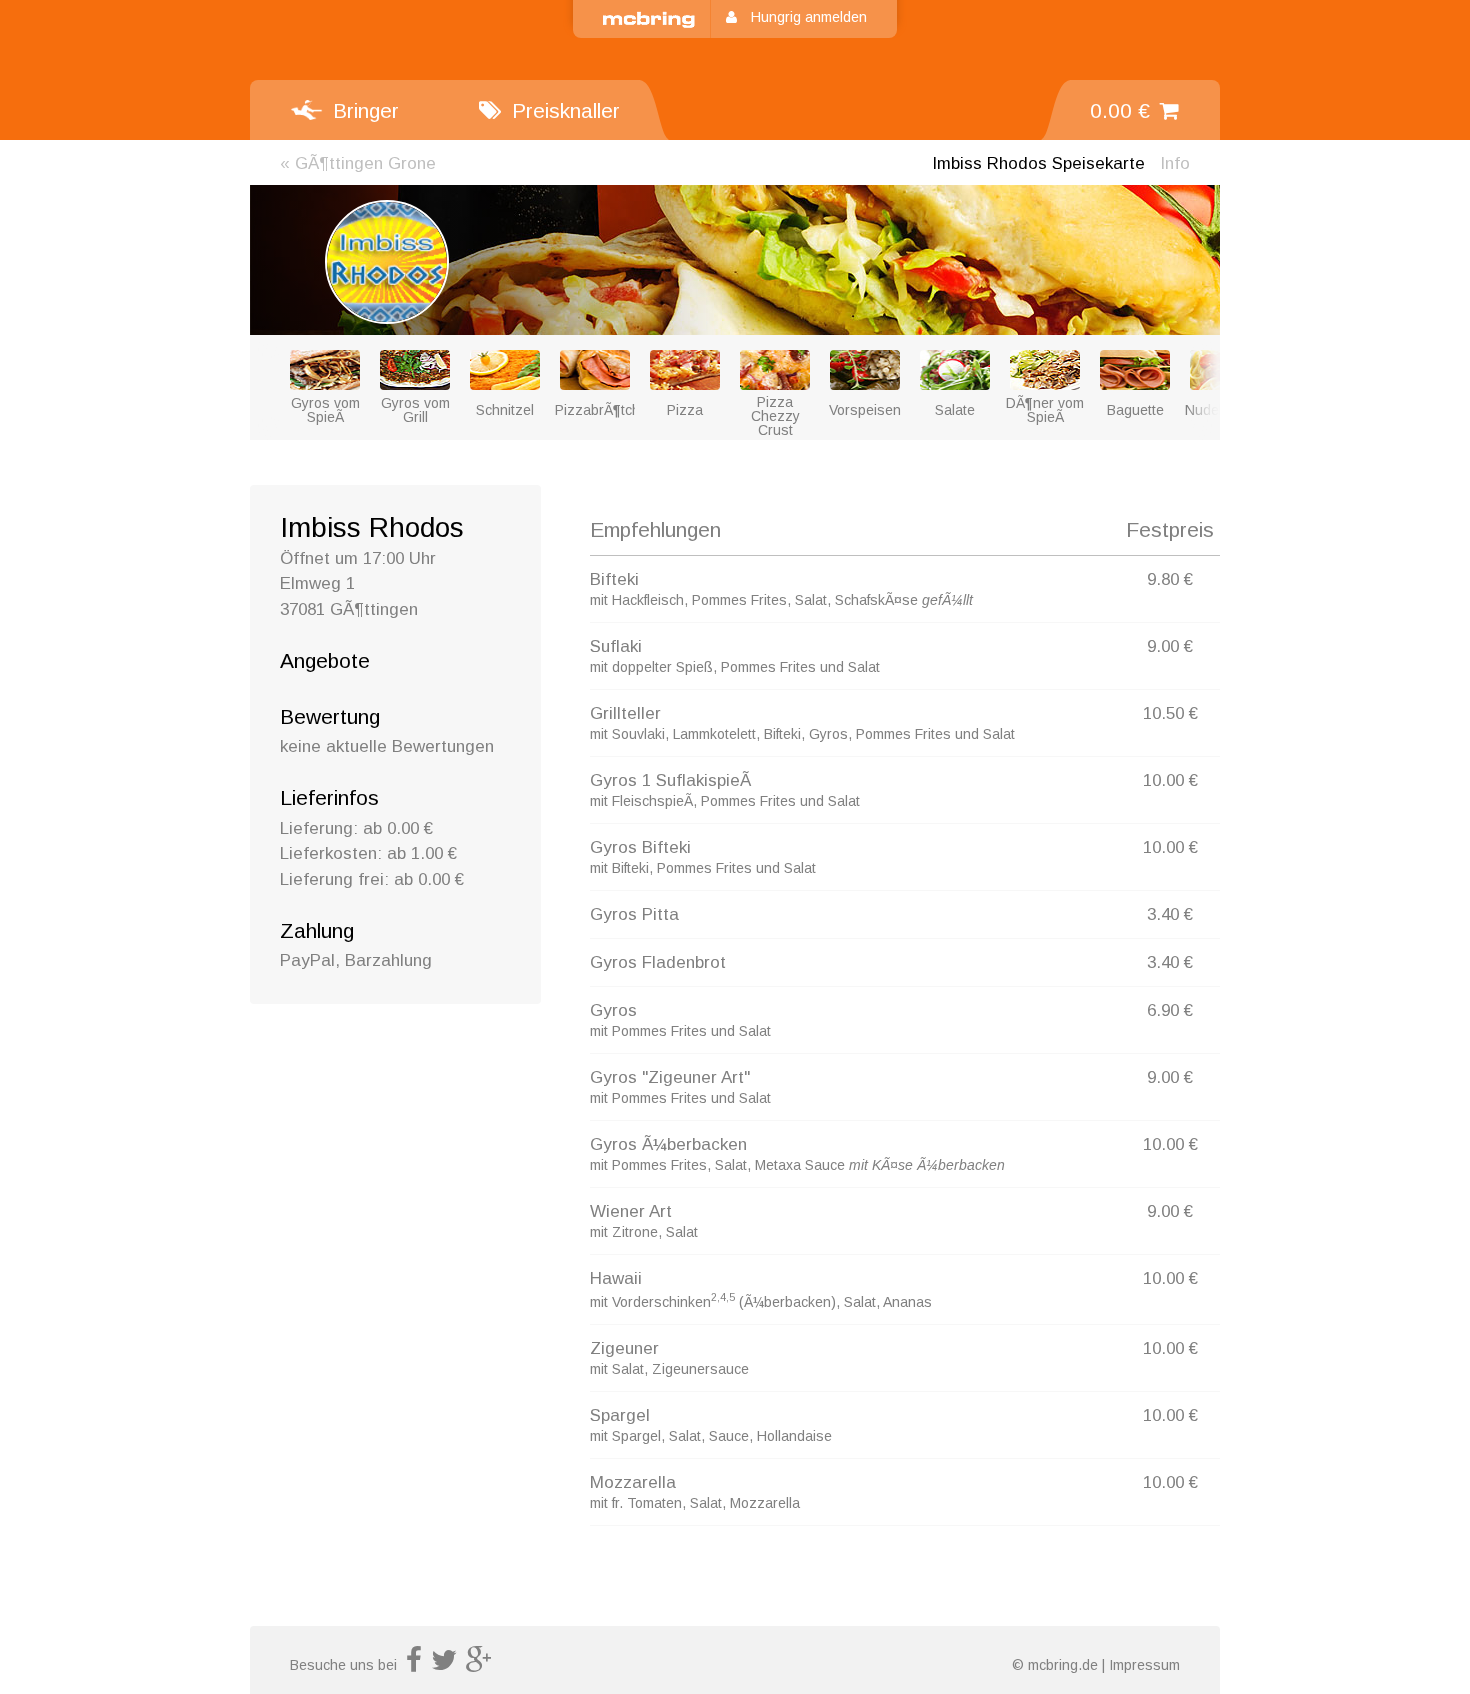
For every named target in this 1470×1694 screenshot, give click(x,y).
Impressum (1144, 1665)
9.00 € (1170, 646)
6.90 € (1170, 1010)
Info (1175, 163)
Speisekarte (1038, 163)
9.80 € (1170, 579)
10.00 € (1170, 780)
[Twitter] (444, 1665)
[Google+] (479, 1665)
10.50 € (1170, 713)
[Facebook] (414, 1665)
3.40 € (1170, 914)
